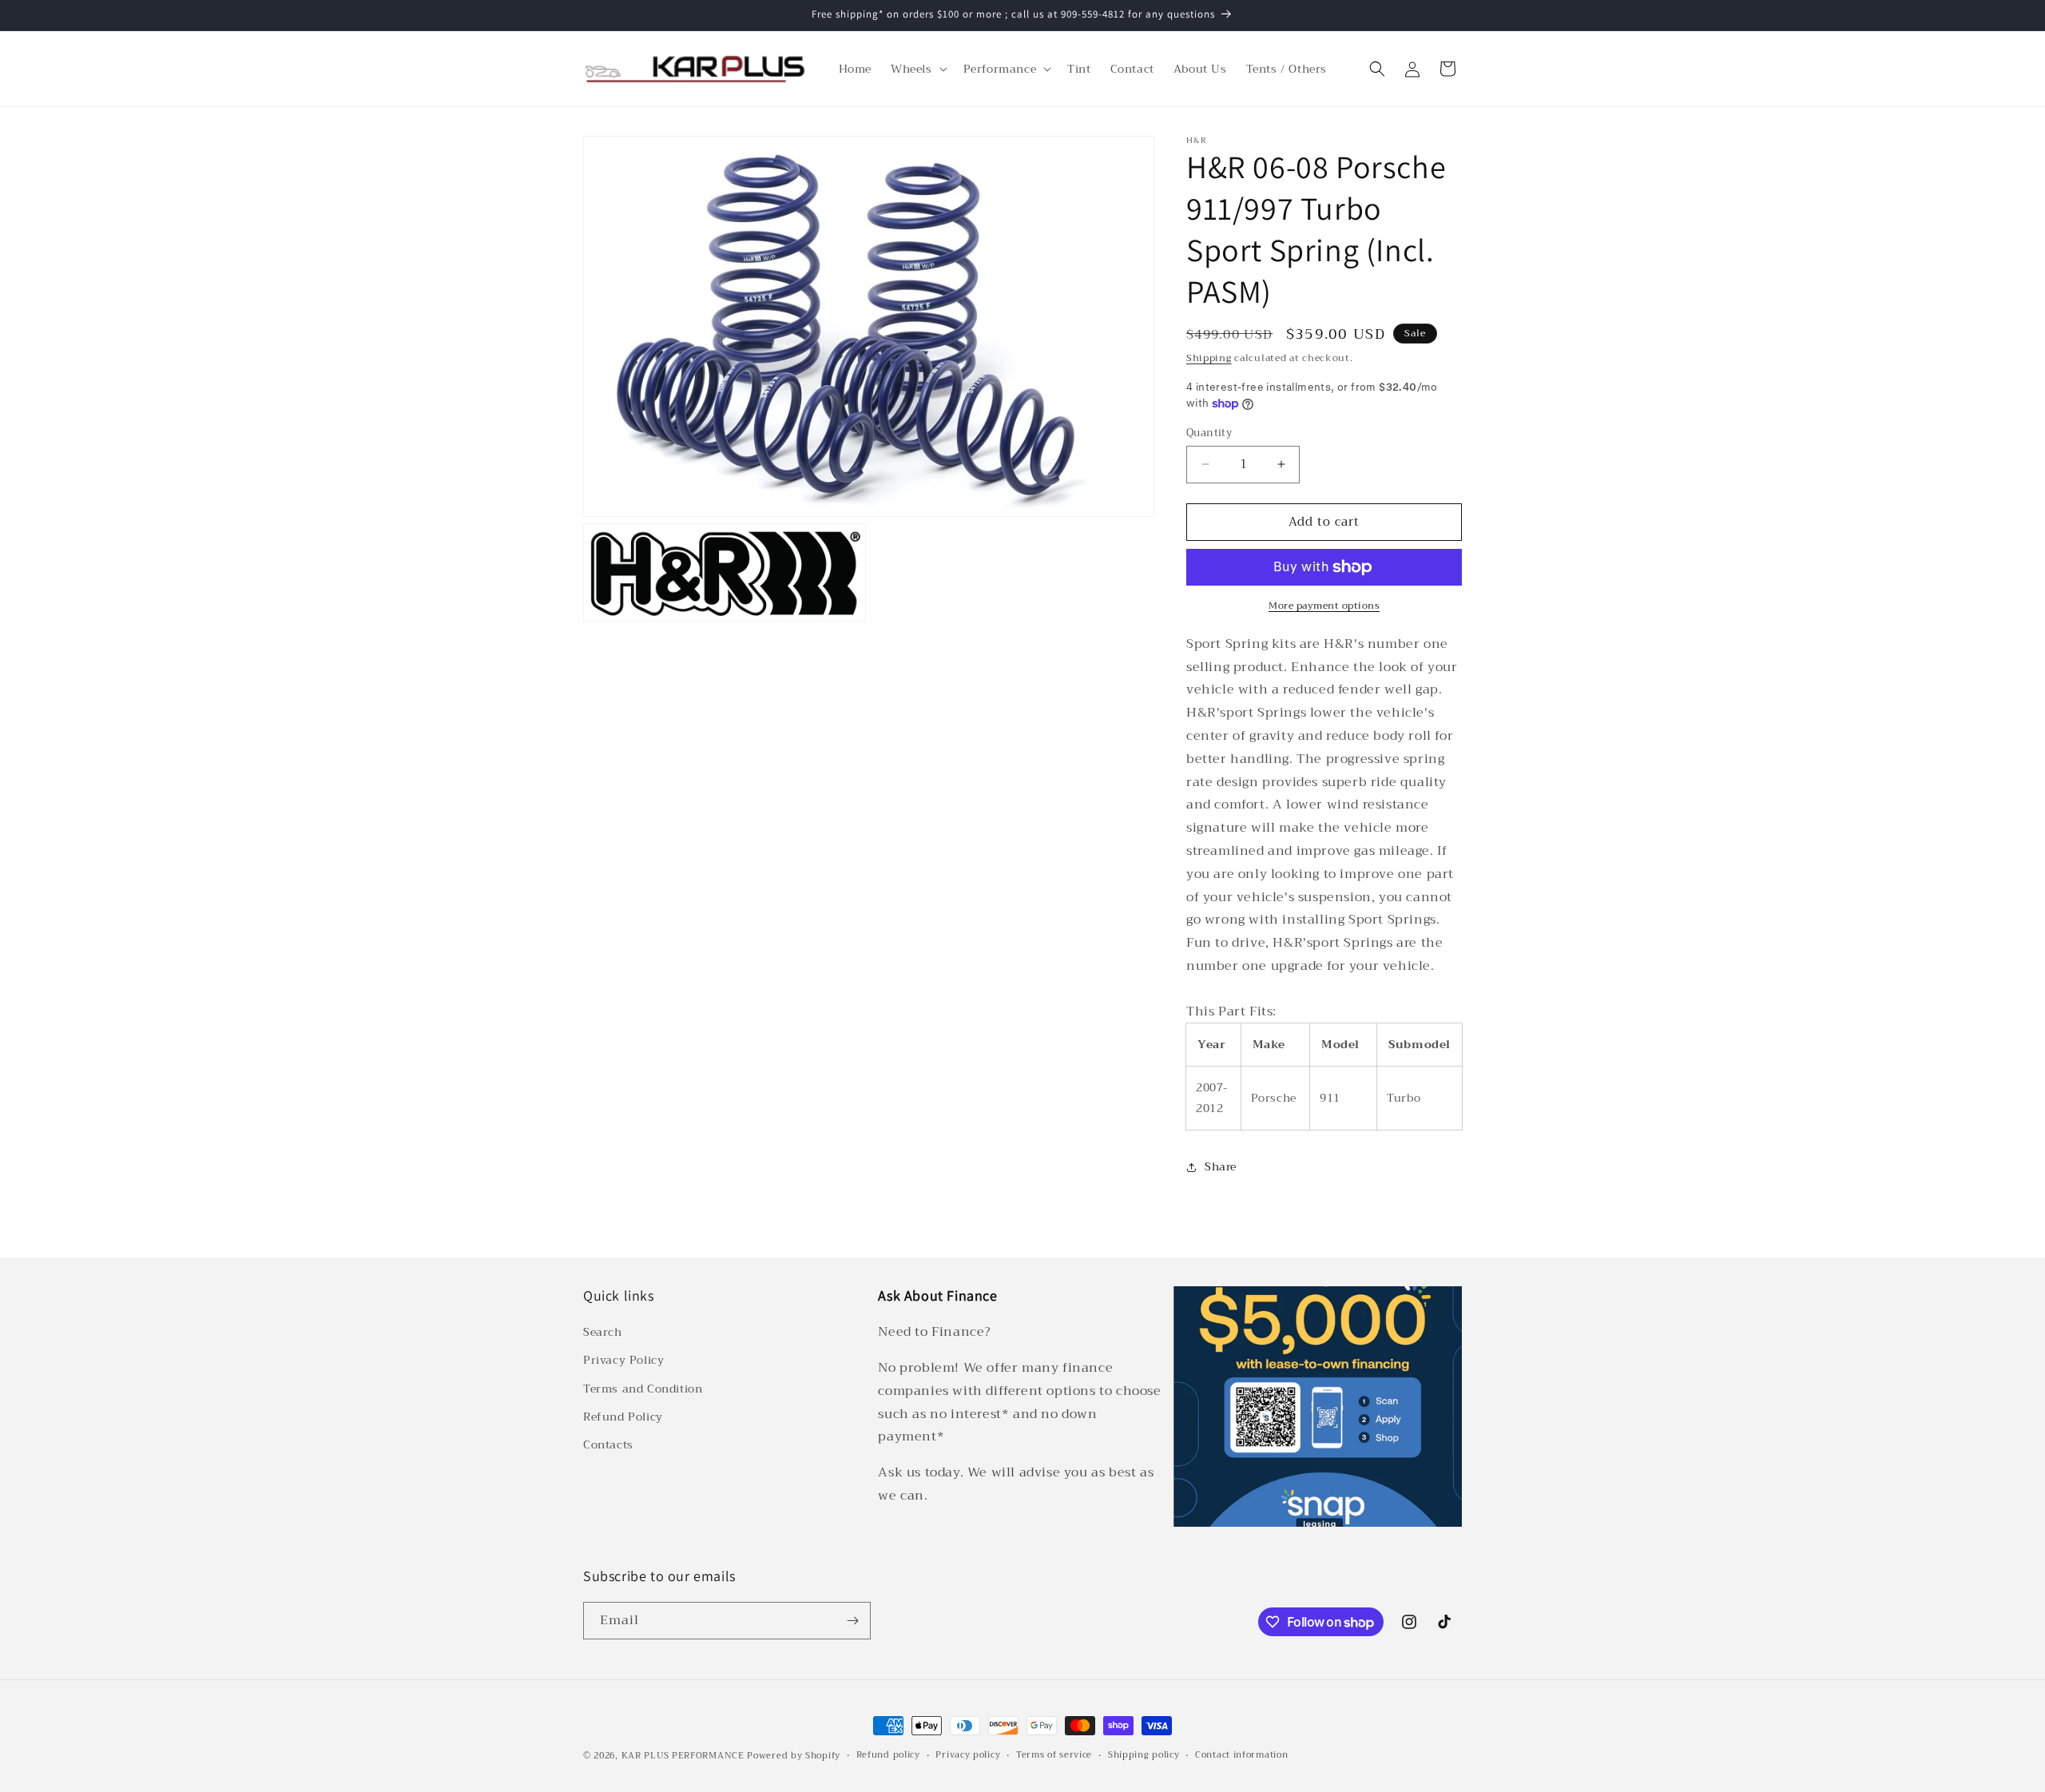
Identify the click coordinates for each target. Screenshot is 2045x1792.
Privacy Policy (623, 1360)
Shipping (1209, 358)
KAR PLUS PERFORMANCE (683, 1756)
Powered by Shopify (794, 1756)
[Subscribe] (852, 1621)
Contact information (1241, 1755)
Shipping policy (1144, 1755)
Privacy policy (968, 1755)
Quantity (1209, 433)
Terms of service (1054, 1755)
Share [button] (1221, 1166)
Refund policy (888, 1755)
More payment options (1324, 606)
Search (603, 1332)
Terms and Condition (643, 1389)
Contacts (608, 1444)
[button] (917, 69)
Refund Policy (623, 1417)
